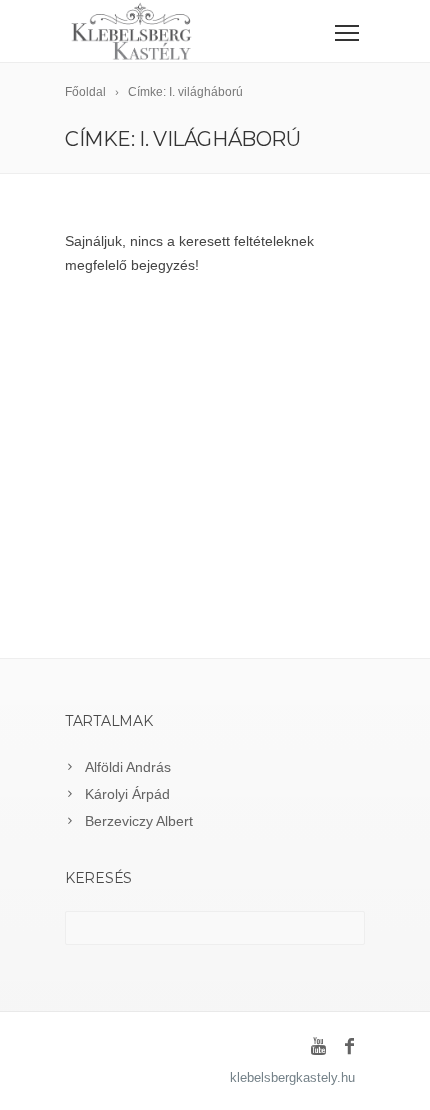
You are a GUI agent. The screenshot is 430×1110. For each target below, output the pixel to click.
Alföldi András (128, 767)
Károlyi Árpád (127, 794)
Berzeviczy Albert (139, 821)
